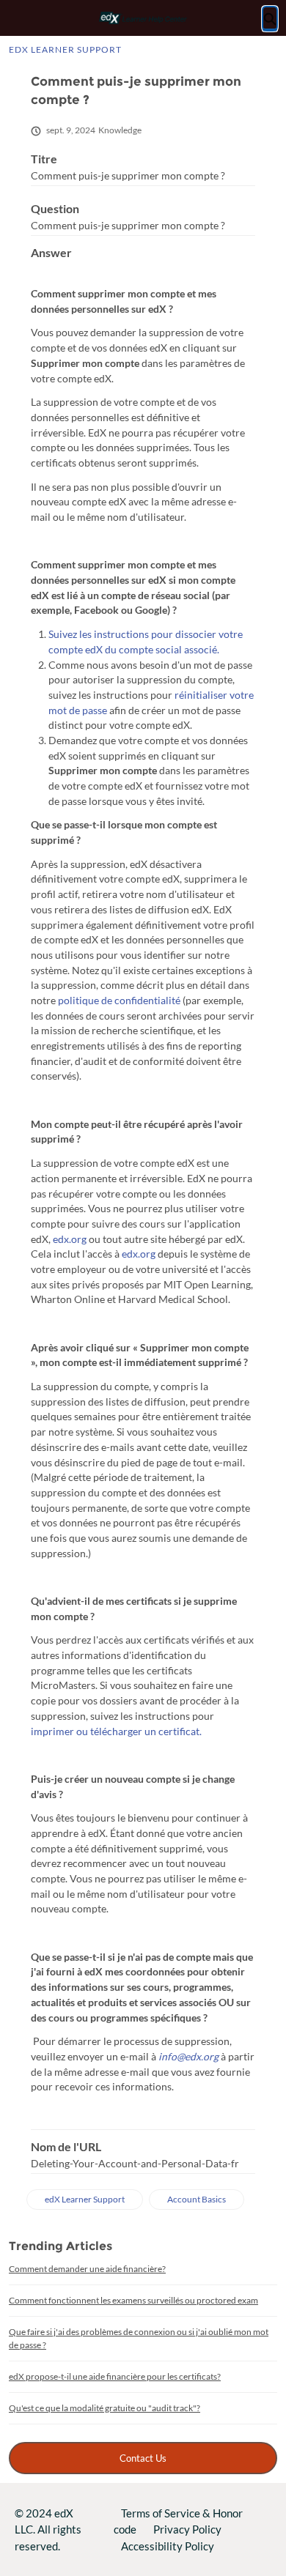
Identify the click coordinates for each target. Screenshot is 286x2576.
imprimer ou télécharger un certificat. (116, 1731)
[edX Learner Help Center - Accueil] (143, 18)
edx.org (70, 1239)
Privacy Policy (187, 2529)
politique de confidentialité (119, 1000)
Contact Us (143, 2458)
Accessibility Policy (168, 2546)
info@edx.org (188, 2056)
